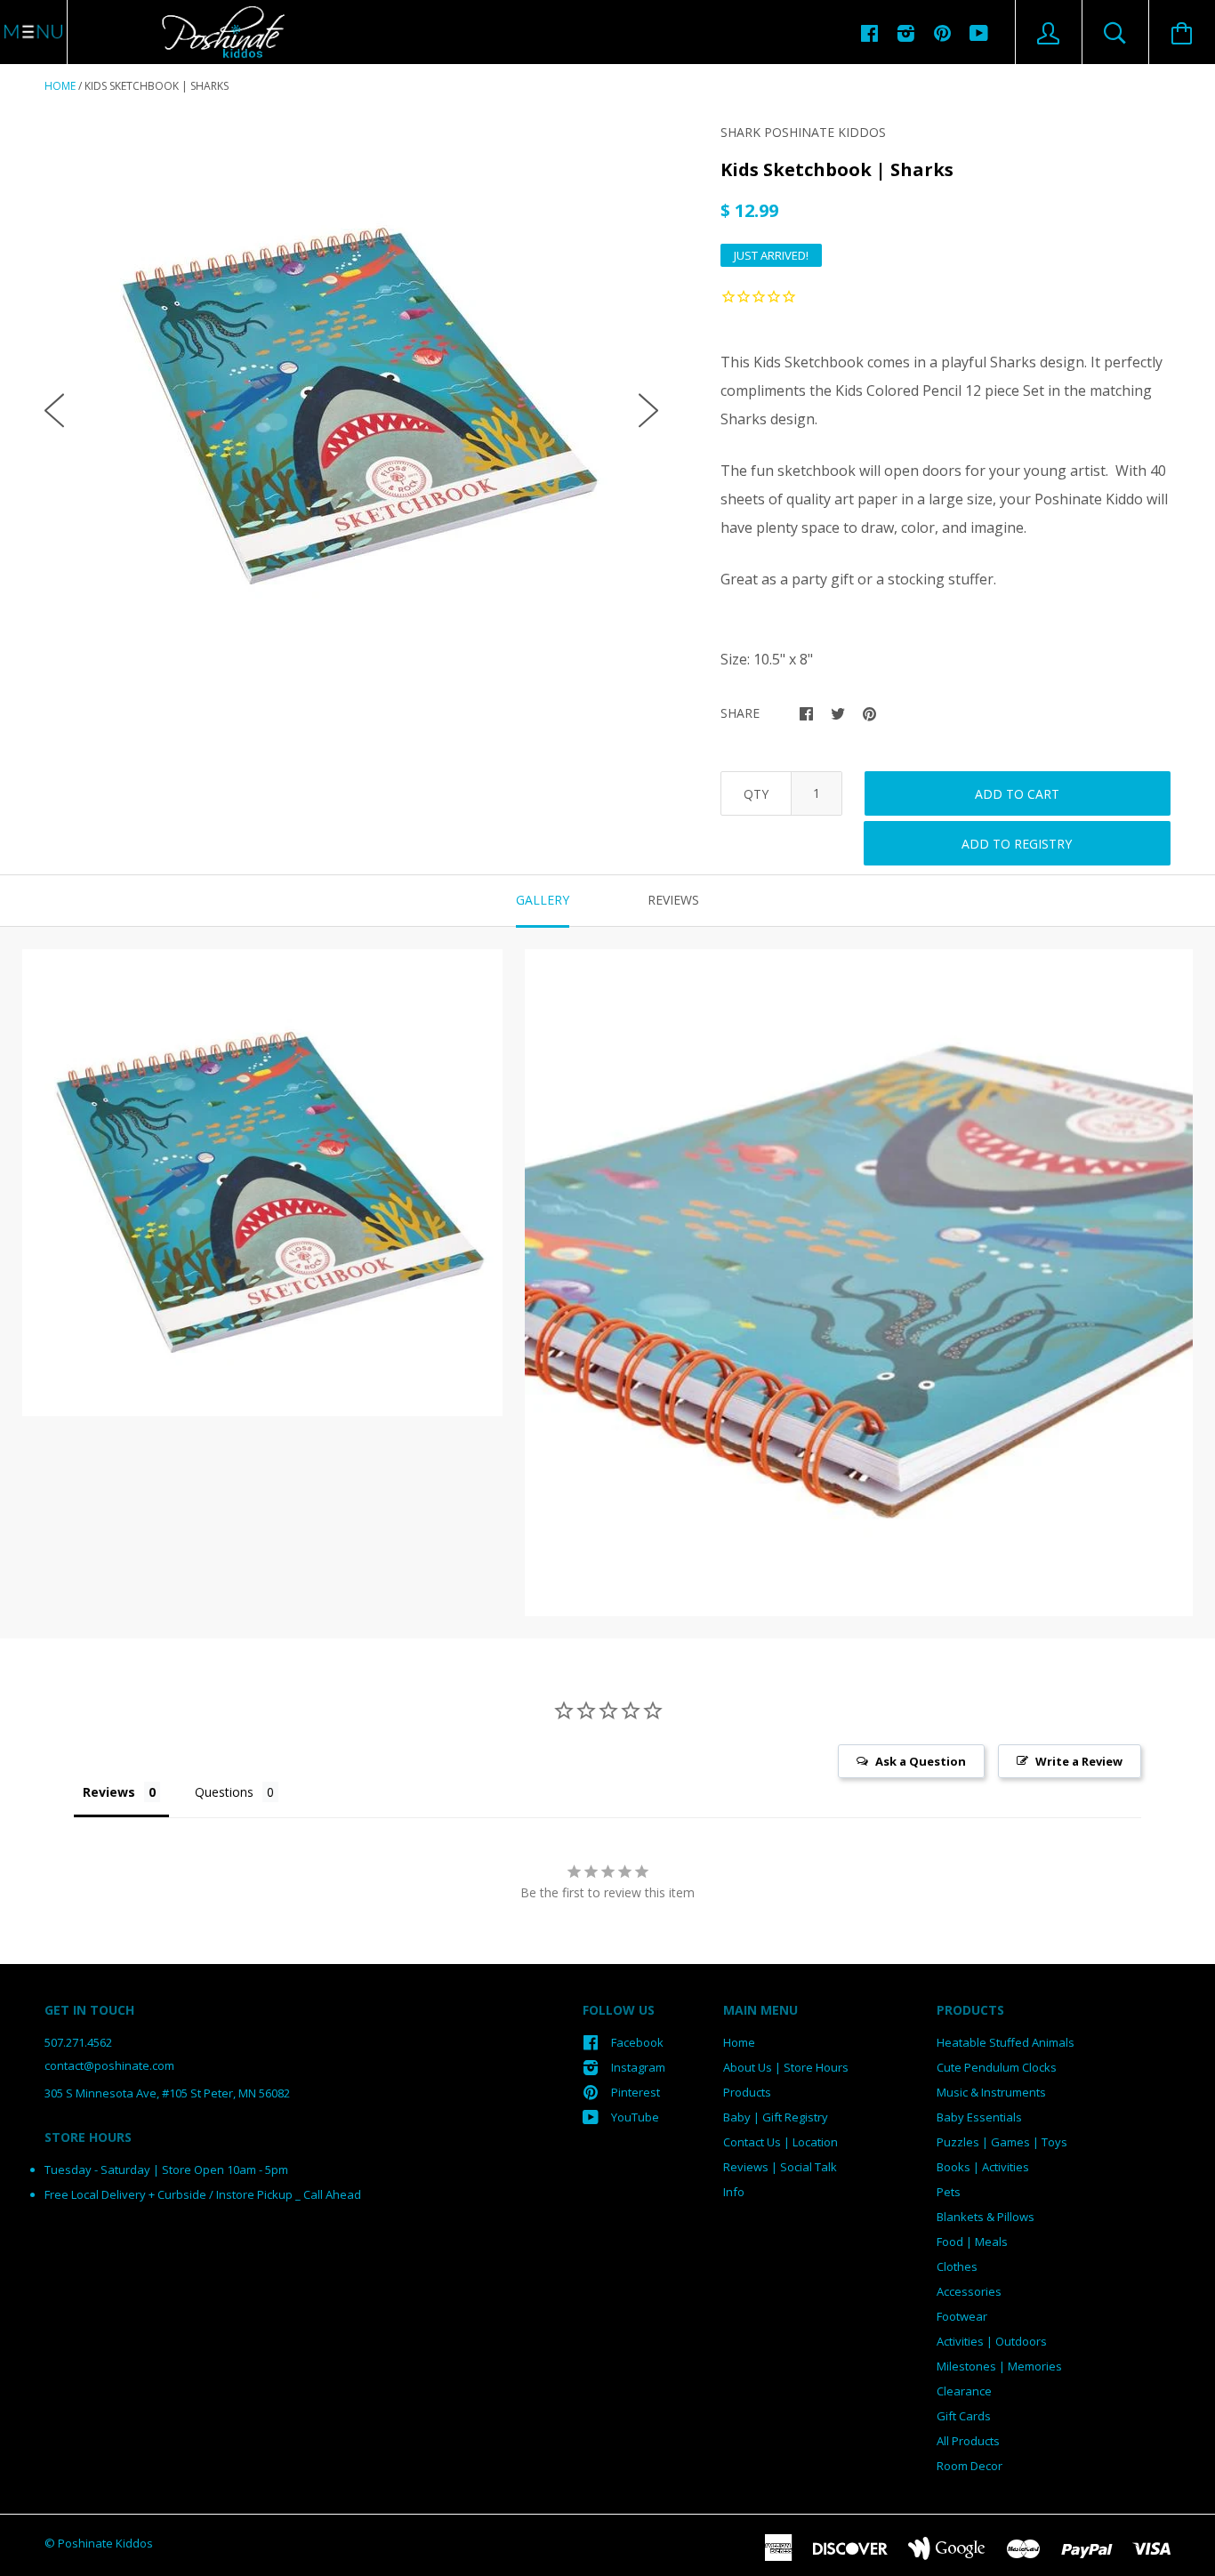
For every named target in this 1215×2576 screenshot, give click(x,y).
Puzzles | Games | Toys (1002, 2142)
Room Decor (970, 2466)
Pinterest (636, 2092)
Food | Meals (972, 2242)
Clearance (964, 2391)
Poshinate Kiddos (105, 2543)
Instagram (638, 2067)
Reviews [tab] (673, 900)
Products (747, 2092)
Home (60, 86)
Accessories (969, 2291)
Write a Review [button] (1079, 1761)
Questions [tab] (224, 1792)
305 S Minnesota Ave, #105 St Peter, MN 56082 (167, 2093)
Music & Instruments (991, 2092)
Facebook (637, 2042)
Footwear (962, 2316)
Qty (756, 794)
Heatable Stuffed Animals (1006, 2042)
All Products (968, 2441)
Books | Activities (983, 2167)
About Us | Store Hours (786, 2067)
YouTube (635, 2117)
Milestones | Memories (999, 2366)
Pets (949, 2192)
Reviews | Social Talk (780, 2167)
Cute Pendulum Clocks (997, 2067)
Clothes (957, 2266)
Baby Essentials (979, 2117)
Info (734, 2192)
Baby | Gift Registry (776, 2117)
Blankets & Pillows (986, 2217)
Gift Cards (964, 2416)
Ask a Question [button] (921, 1761)
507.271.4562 (78, 2042)
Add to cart (1017, 794)
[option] (351, 396)
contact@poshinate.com (109, 2065)
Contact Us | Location (780, 2142)
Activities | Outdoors (992, 2341)
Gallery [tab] (543, 900)
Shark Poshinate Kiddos (803, 132)
